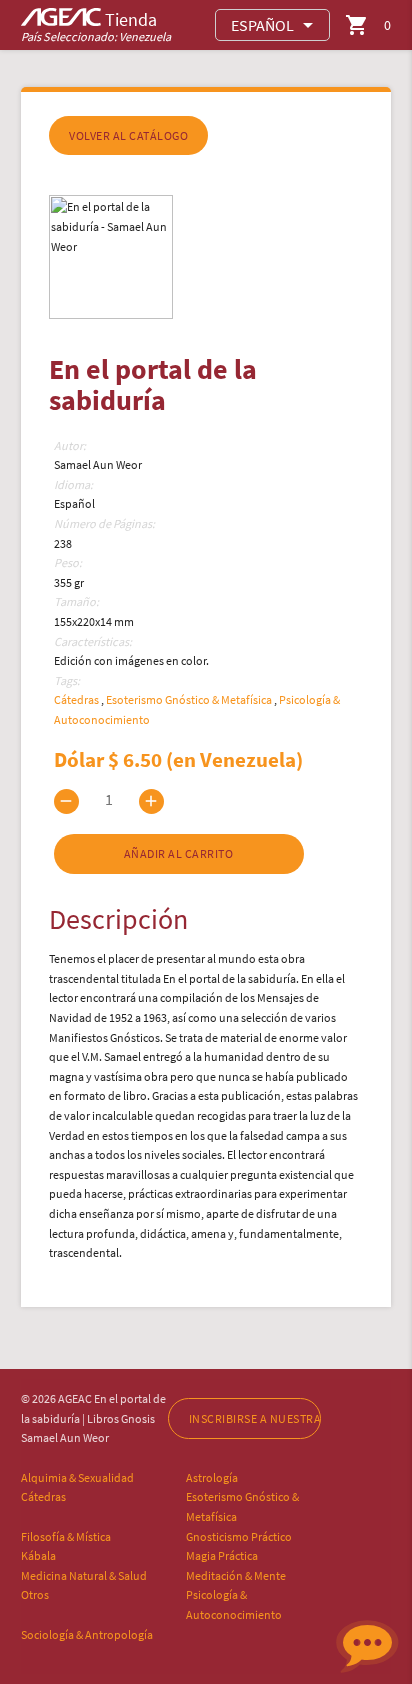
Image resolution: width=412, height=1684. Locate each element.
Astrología (212, 1477)
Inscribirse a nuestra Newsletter (255, 1418)
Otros (35, 1594)
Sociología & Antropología (87, 1634)
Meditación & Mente (236, 1575)
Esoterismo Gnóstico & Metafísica (190, 699)
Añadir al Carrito (179, 853)
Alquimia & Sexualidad (77, 1477)
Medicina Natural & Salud (84, 1575)
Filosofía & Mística (66, 1536)
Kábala (38, 1555)
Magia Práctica (222, 1555)
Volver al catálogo (128, 135)
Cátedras (77, 699)
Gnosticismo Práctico (239, 1536)
